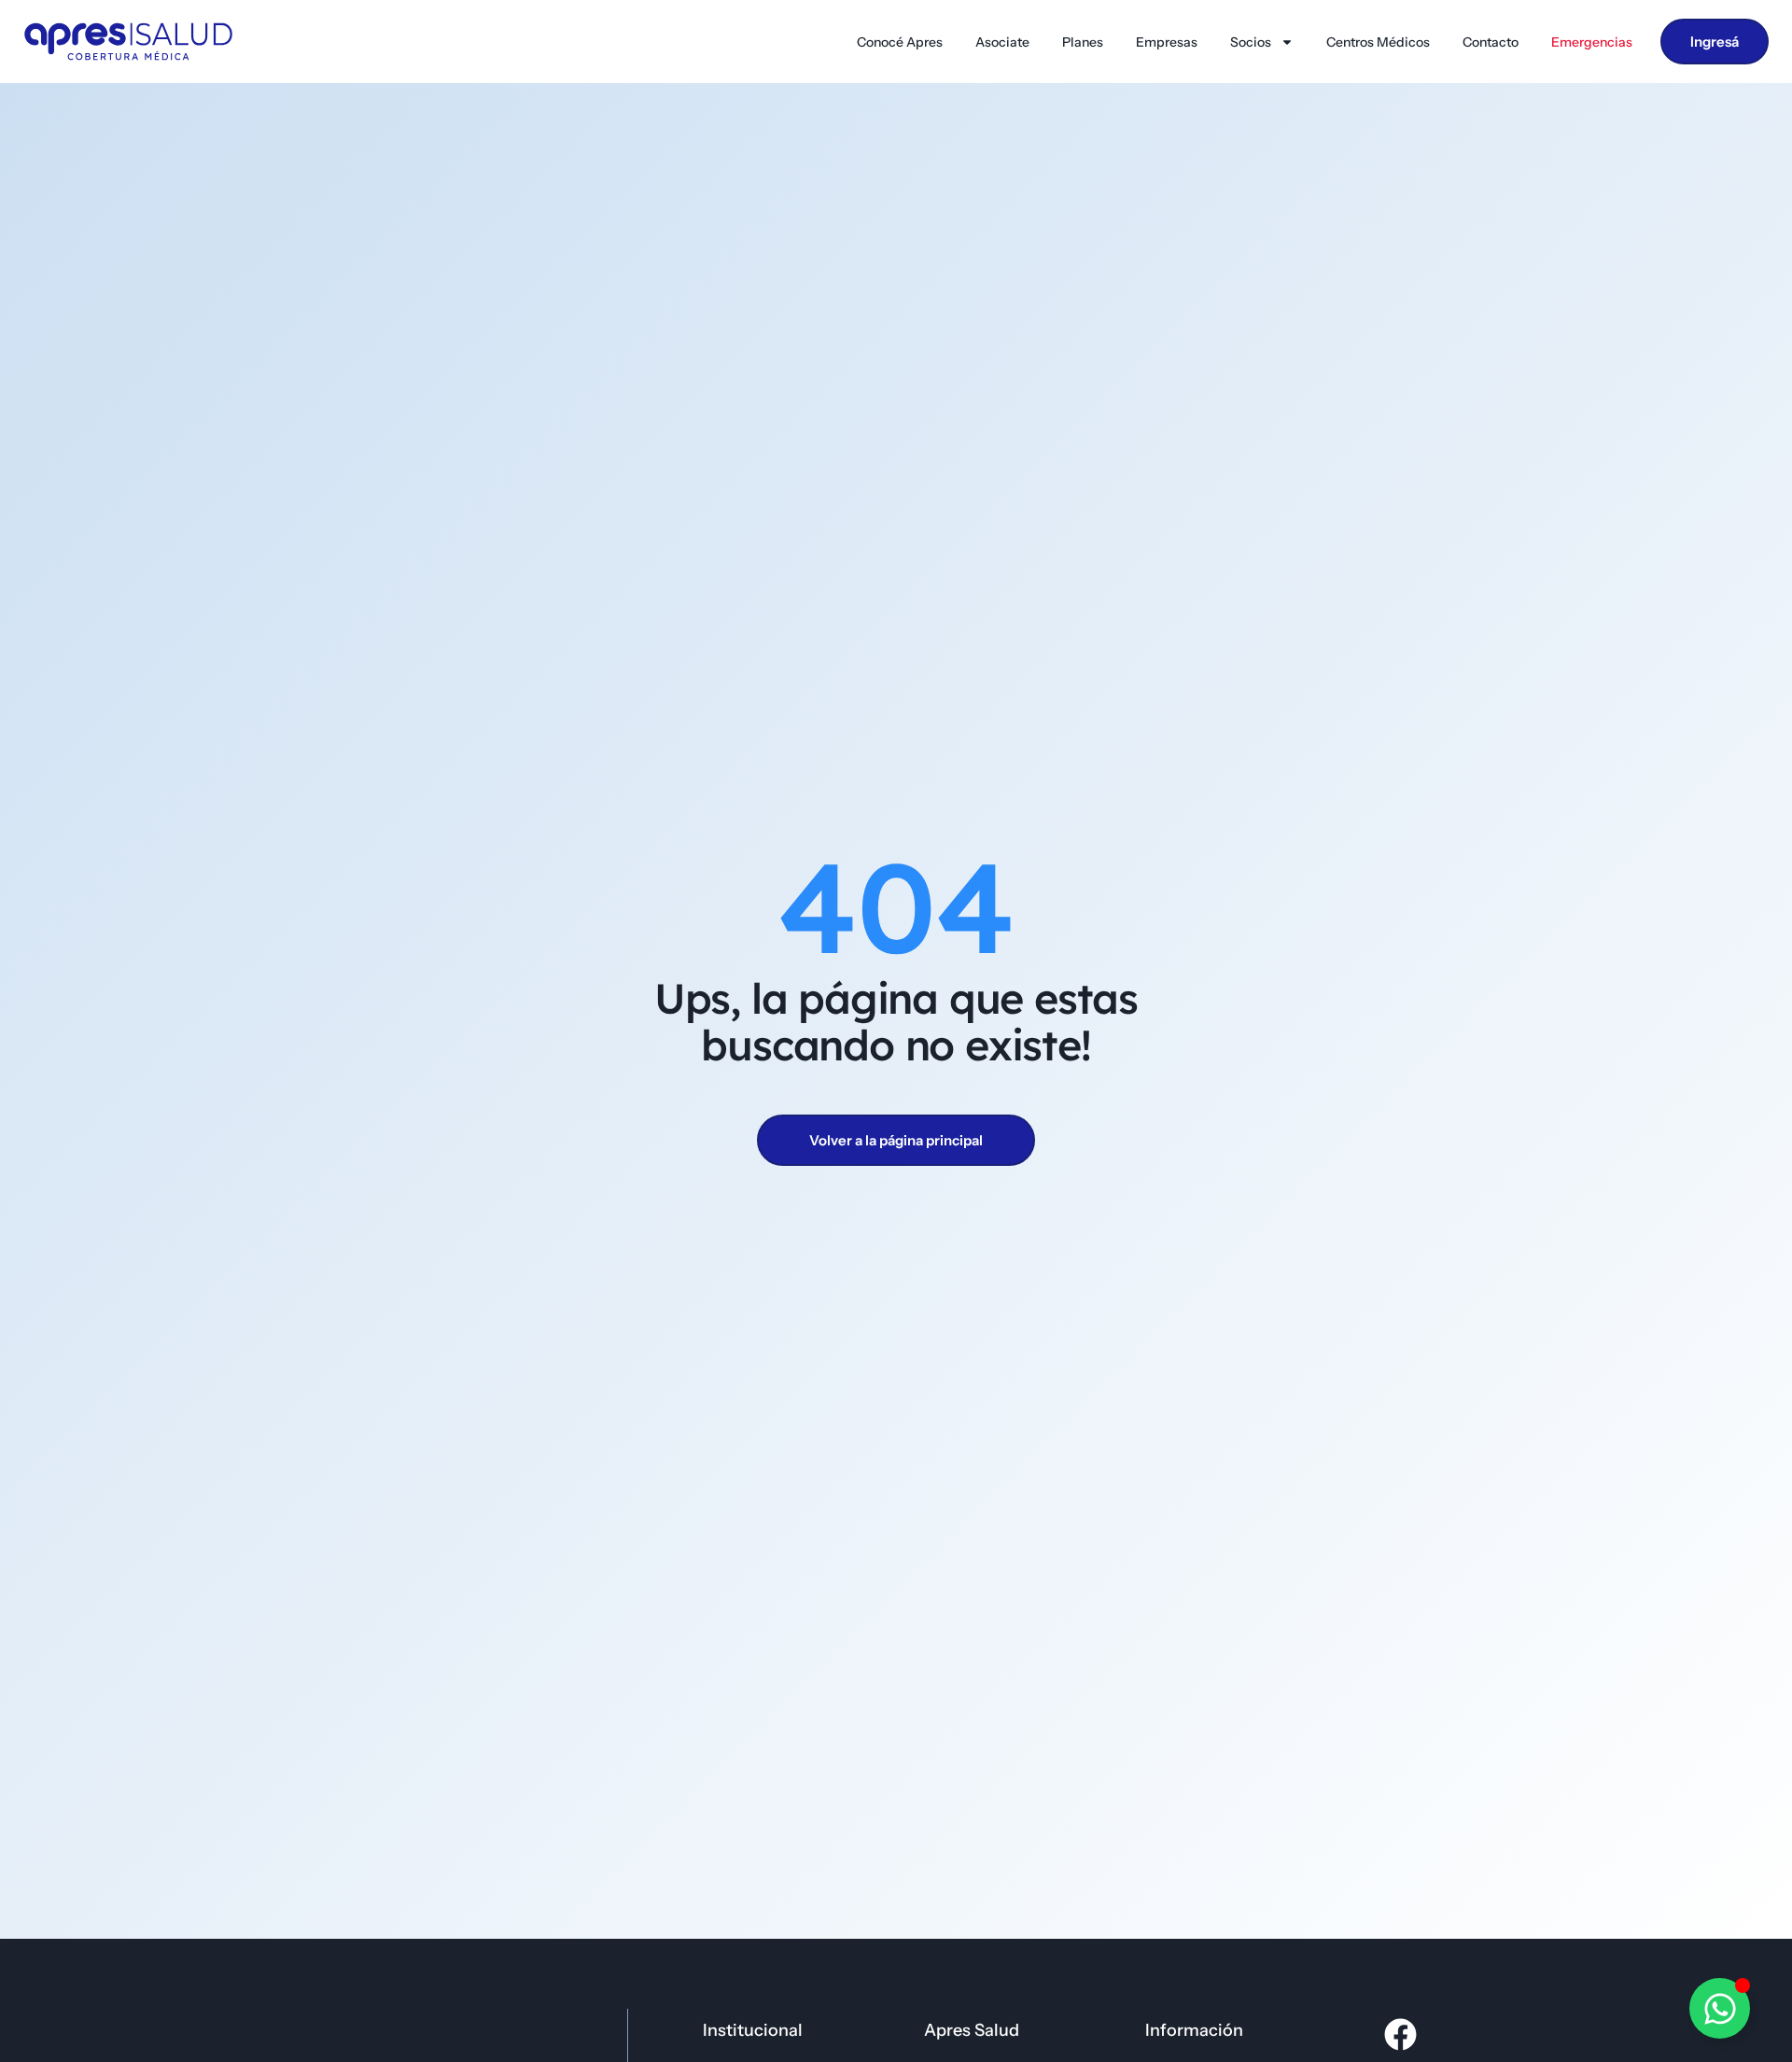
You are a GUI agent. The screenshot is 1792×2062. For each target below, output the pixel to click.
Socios (1251, 42)
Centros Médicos (1378, 42)
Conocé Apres (900, 42)
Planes (1083, 42)
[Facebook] (1400, 2034)
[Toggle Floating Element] (1720, 2008)
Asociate (1002, 42)
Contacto (1491, 42)
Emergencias (1592, 42)
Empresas (1167, 42)
